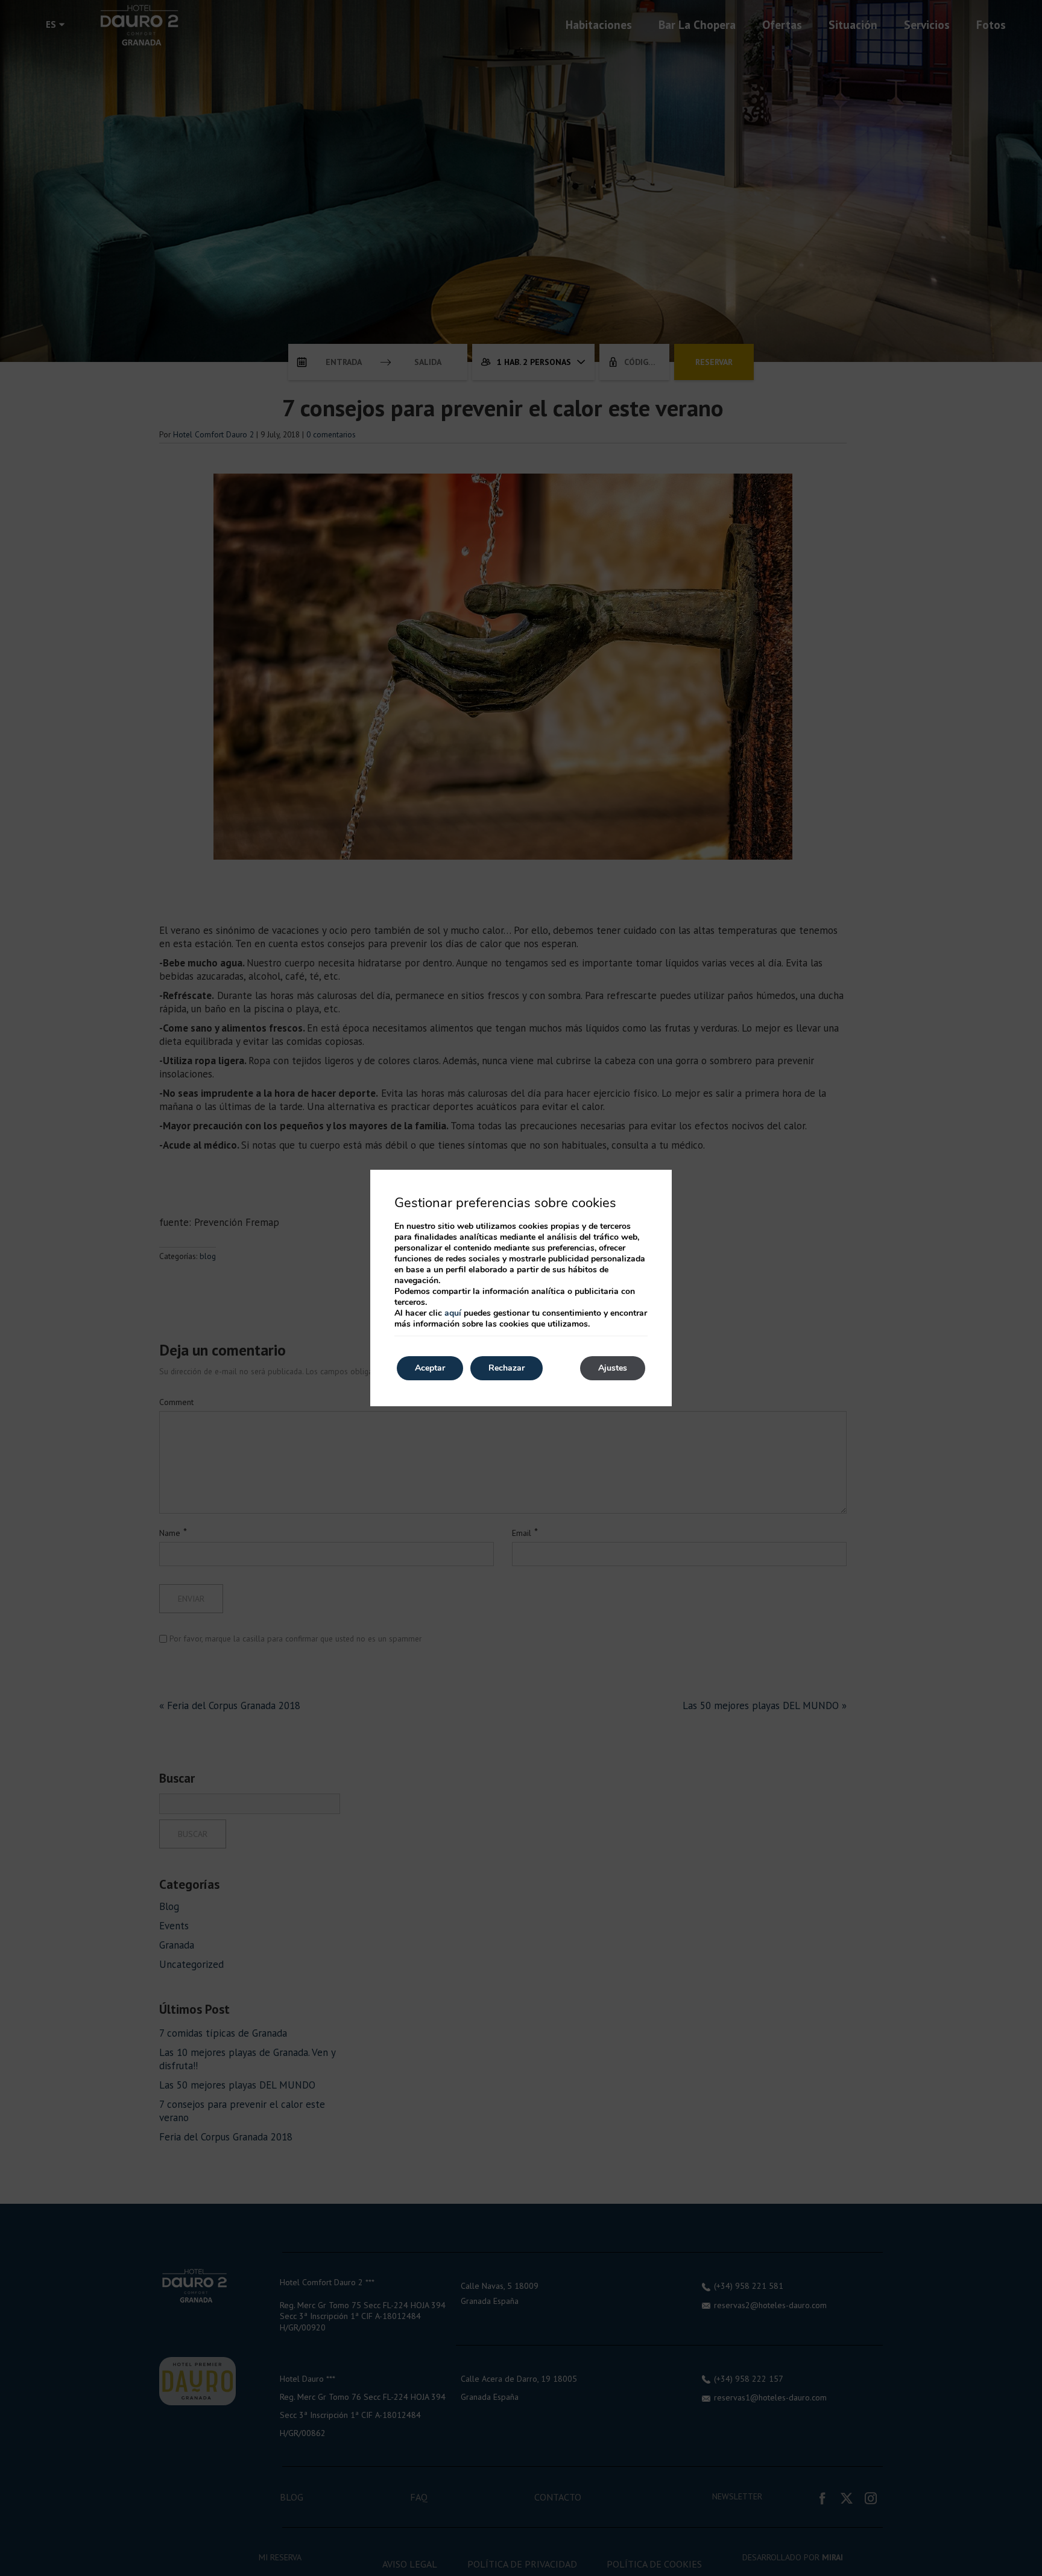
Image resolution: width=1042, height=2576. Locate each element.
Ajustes (613, 1368)
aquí (453, 1313)
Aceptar (430, 1368)
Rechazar (507, 1368)
